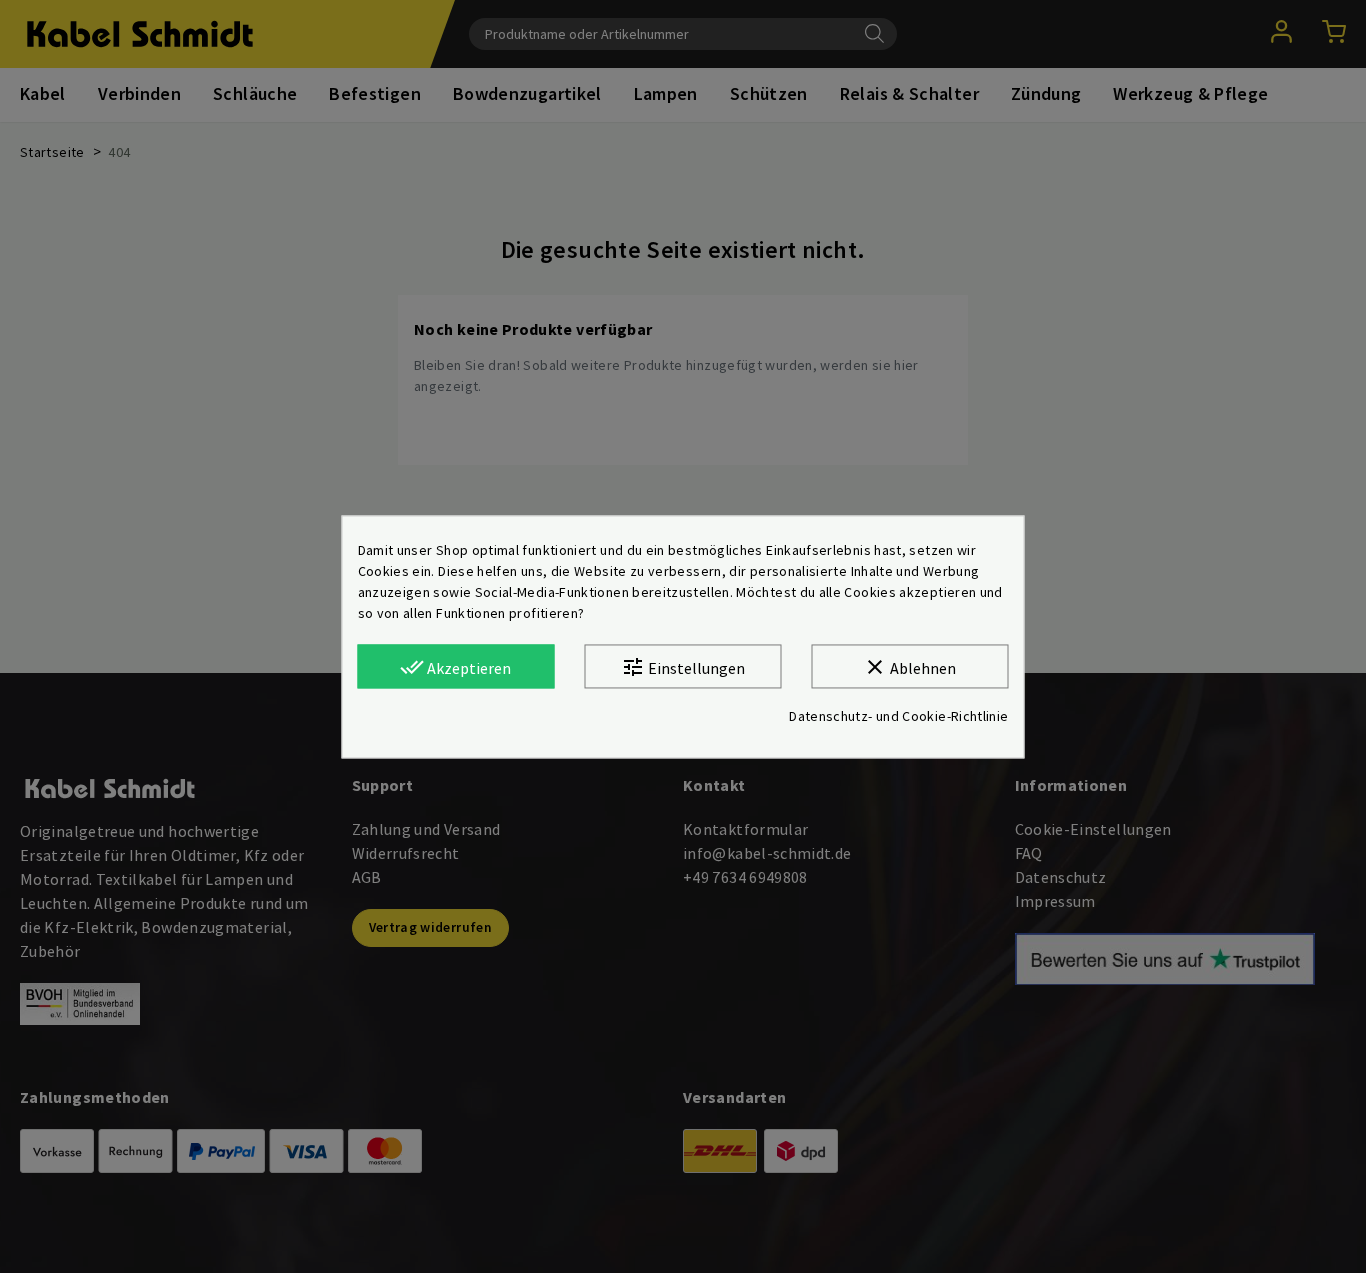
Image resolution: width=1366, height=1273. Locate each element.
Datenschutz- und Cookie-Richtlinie (898, 716)
